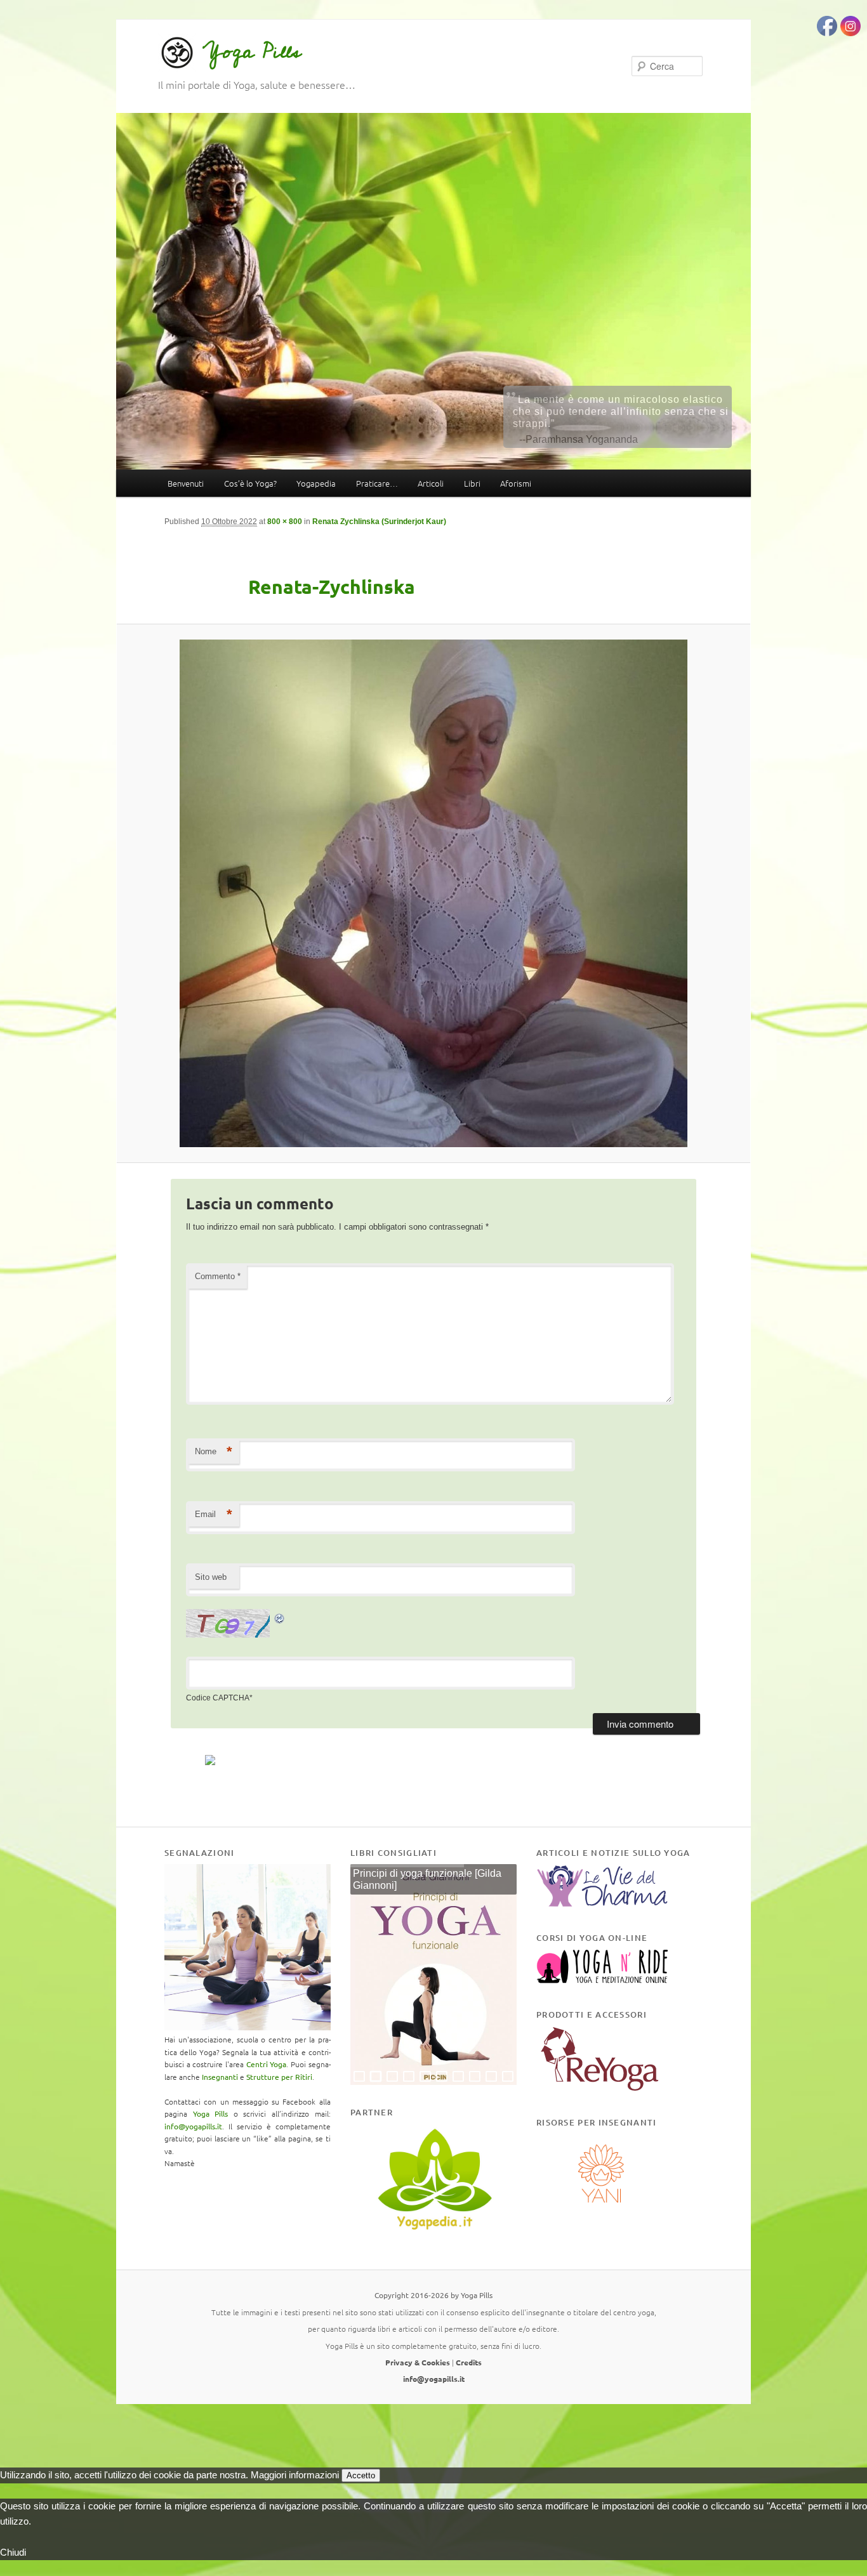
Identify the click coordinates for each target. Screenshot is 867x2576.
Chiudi (13, 2552)
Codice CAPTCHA (218, 1698)
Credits (469, 2362)
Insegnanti (220, 2077)
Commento (218, 1276)
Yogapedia (316, 483)
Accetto (361, 2475)
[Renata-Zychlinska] (433, 893)
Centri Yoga (267, 2064)
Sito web (211, 1577)
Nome (214, 1451)
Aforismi (516, 483)
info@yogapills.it (193, 2126)
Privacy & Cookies (418, 2362)
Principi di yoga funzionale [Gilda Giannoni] (427, 1880)
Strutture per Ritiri (279, 2077)
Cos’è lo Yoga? (250, 483)
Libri (472, 483)
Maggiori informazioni (295, 2475)
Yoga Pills (252, 52)
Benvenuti (186, 483)
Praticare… (377, 483)
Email (214, 1514)
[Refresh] (280, 1616)
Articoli (431, 483)
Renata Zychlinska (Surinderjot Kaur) (379, 522)
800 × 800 (285, 522)
